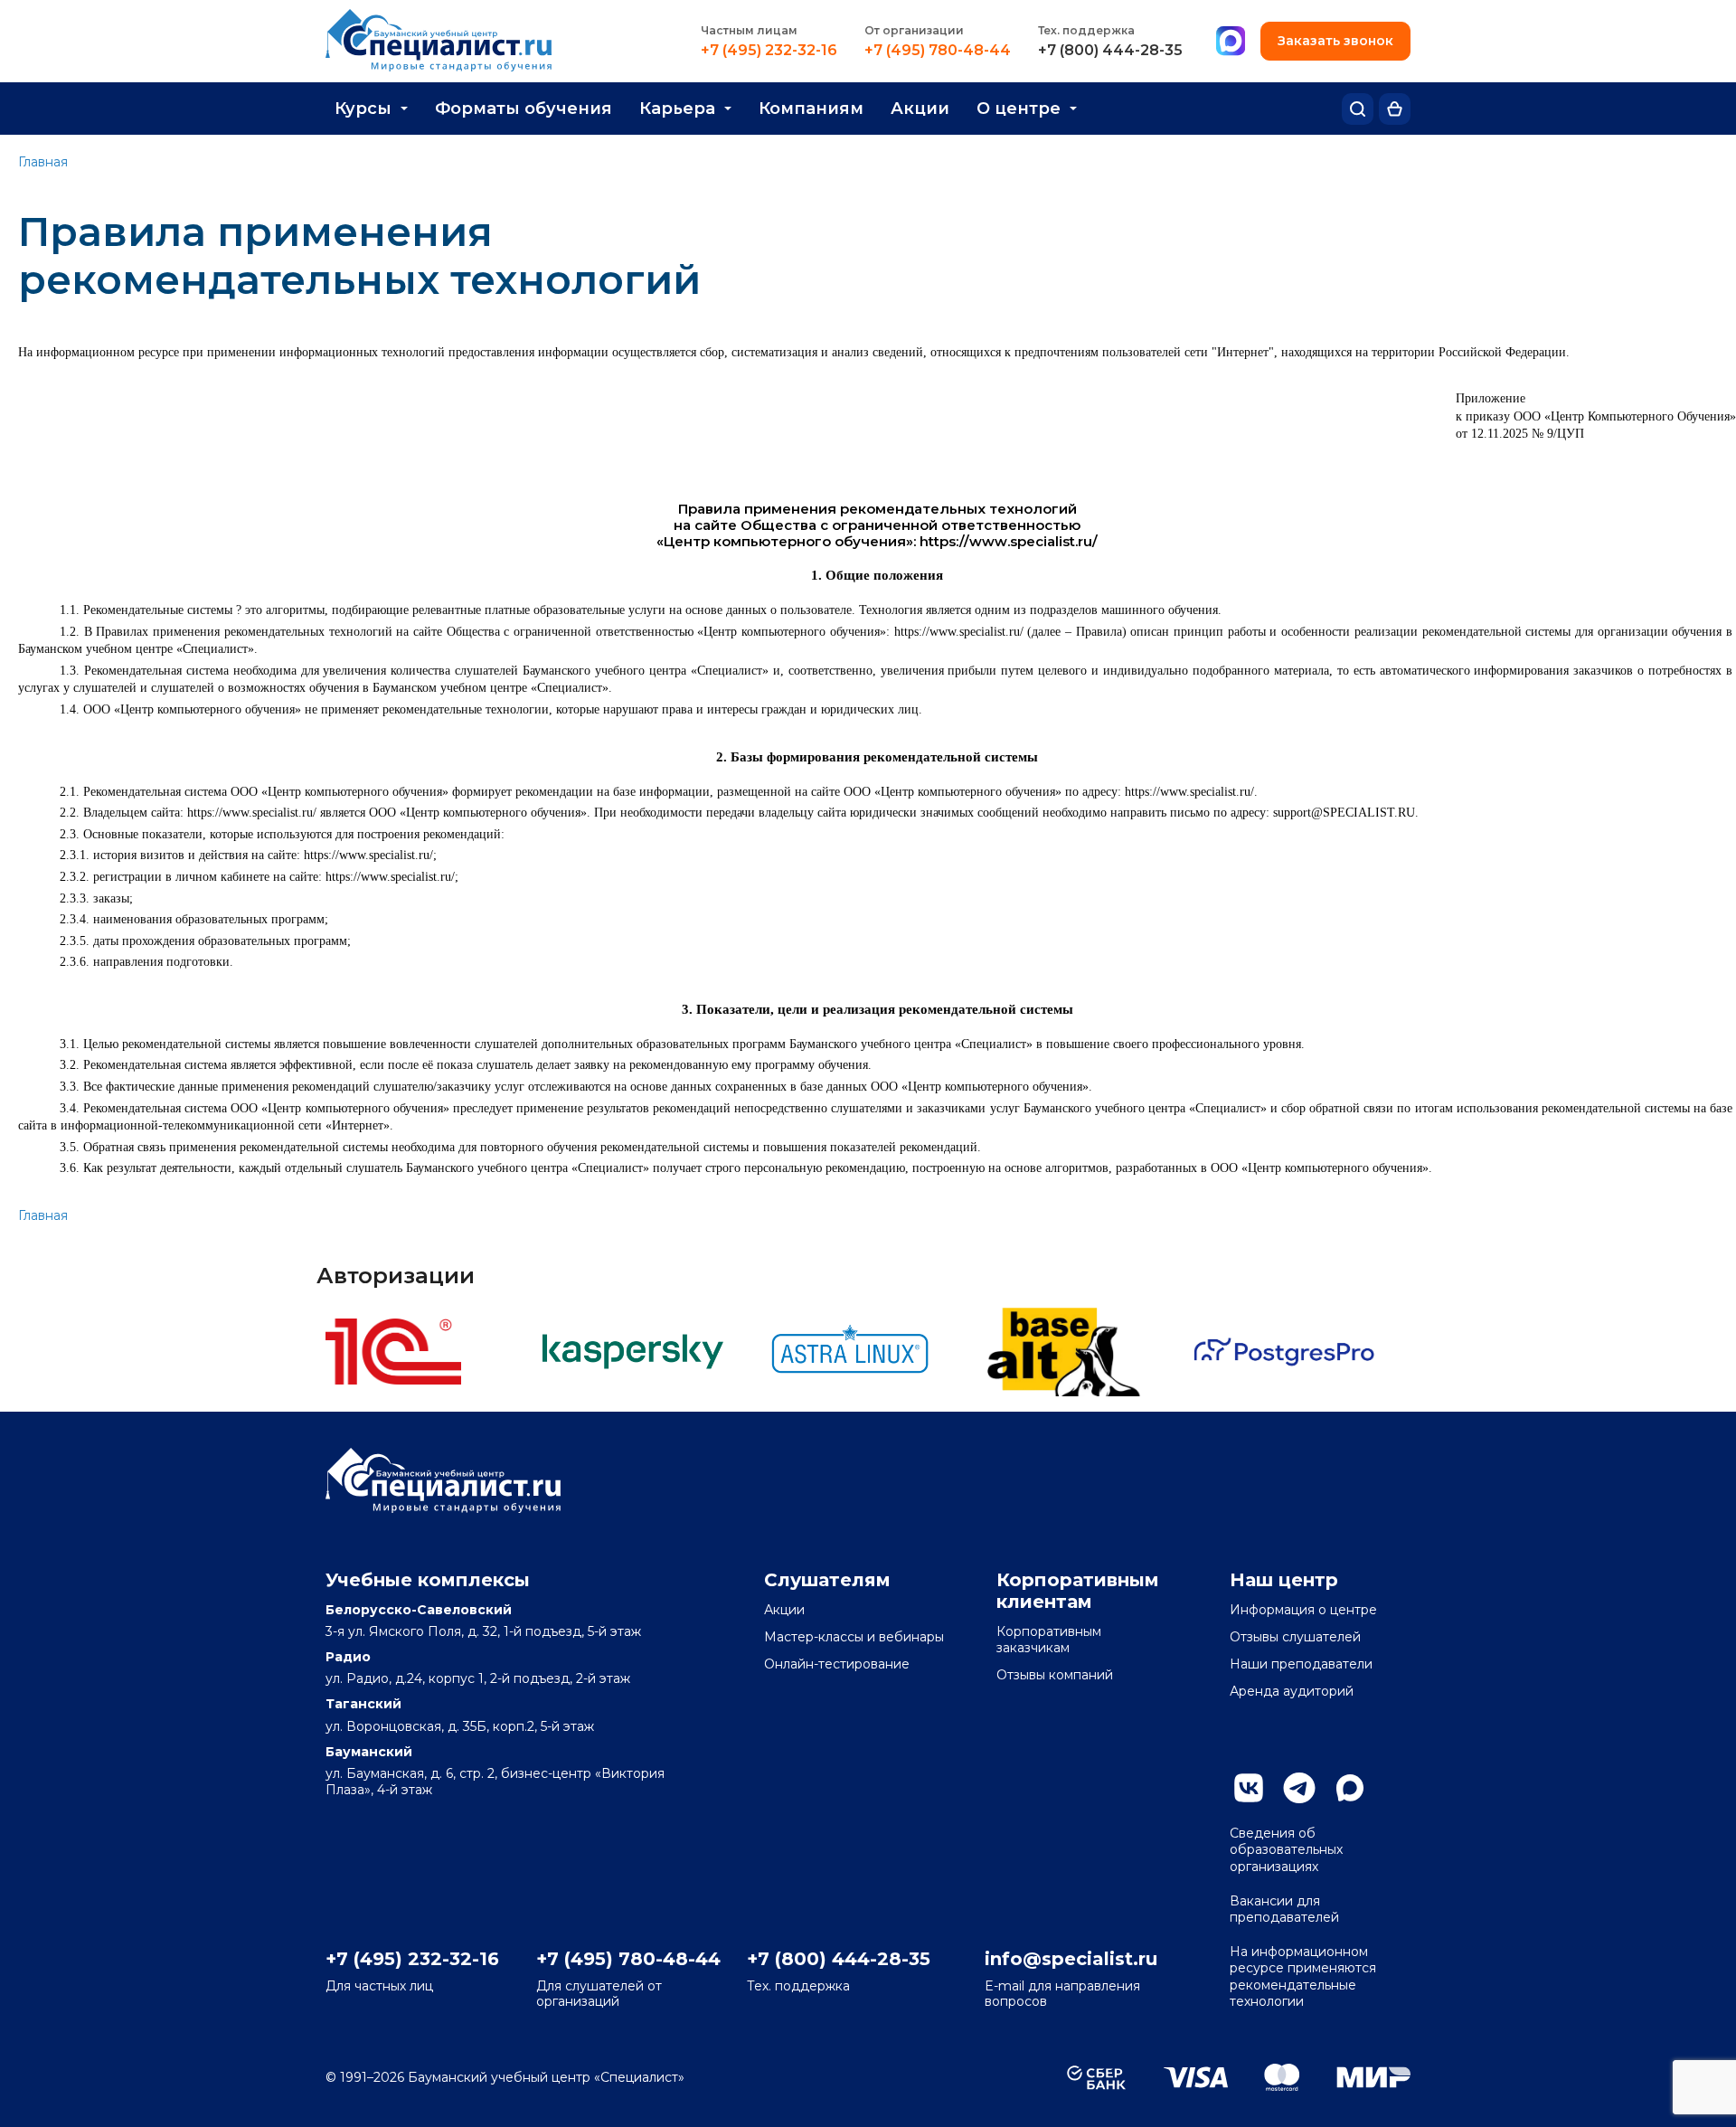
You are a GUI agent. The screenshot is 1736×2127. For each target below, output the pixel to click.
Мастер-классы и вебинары (854, 1637)
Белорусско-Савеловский (419, 1610)
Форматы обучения (524, 109)
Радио (348, 1657)
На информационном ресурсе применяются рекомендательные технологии (1303, 1976)
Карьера (677, 109)
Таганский (363, 1704)
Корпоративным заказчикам (1049, 1640)
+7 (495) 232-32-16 (769, 51)
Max (1350, 1788)
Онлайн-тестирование (837, 1664)
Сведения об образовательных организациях (1286, 1849)
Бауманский (369, 1752)
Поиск (1358, 109)
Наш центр (1284, 1580)
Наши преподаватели (1301, 1664)
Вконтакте (1249, 1788)
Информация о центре (1303, 1610)
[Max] (1231, 42)
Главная (43, 162)
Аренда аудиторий (1292, 1691)
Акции (920, 109)
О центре (1019, 109)
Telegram (1299, 1788)
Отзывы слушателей (1295, 1637)
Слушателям (827, 1580)
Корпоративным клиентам (1078, 1591)
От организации (914, 30)
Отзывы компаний (1055, 1675)
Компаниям (811, 109)
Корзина (1395, 109)
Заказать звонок (1335, 41)
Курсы (363, 109)
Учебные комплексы (428, 1580)
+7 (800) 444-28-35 (1110, 51)
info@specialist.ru (1071, 1959)
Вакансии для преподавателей (1284, 1909)
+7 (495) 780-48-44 (938, 51)
